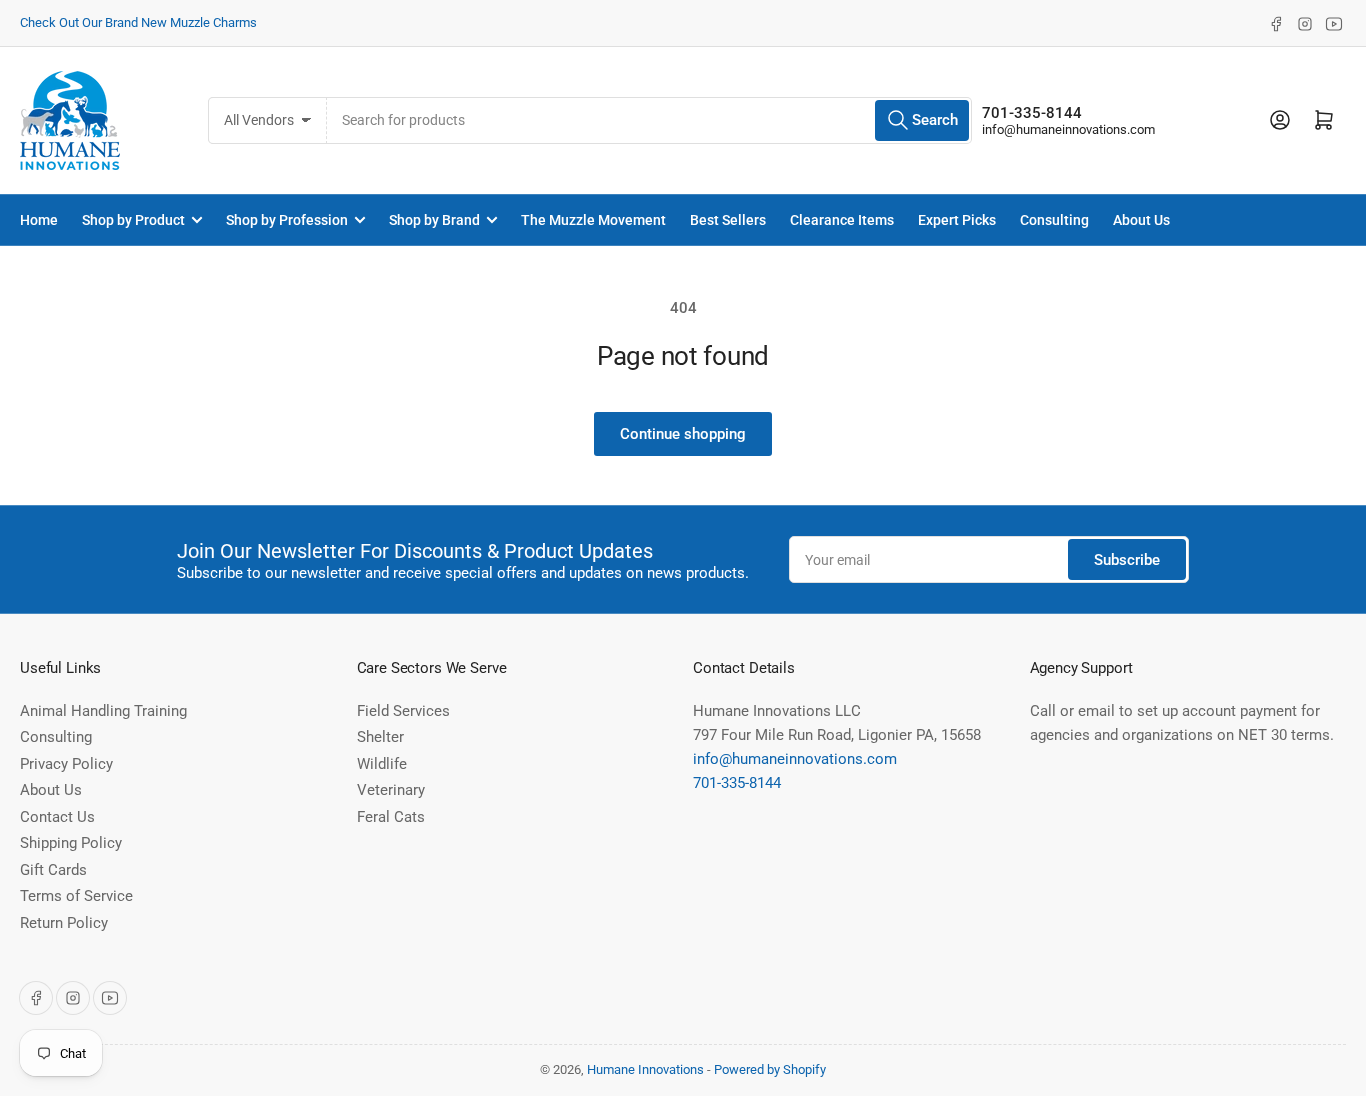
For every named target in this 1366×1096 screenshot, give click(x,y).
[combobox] (649, 120)
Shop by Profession (287, 220)
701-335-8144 (1032, 113)
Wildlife (382, 764)
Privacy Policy (66, 764)
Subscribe (1127, 560)
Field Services (403, 711)
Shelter (380, 737)
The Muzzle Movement (593, 220)
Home (39, 220)
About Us (1141, 220)
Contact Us (57, 817)
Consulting (1054, 220)
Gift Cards (53, 870)
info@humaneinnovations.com (1068, 129)
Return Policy (64, 923)
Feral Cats (391, 817)
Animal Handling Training (103, 711)
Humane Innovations (645, 1069)
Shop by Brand (434, 220)
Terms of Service (76, 896)
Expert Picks (957, 220)
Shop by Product (133, 220)
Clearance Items (842, 220)
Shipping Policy (71, 843)
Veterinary (391, 790)
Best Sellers (728, 220)
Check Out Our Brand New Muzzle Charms (138, 22)
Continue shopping (683, 434)
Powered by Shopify (770, 1069)
